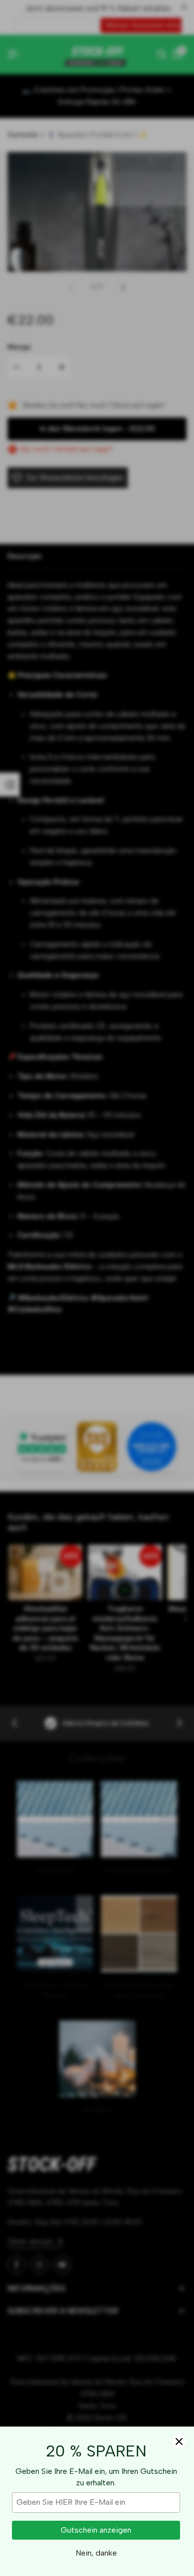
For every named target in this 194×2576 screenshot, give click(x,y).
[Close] (179, 2441)
